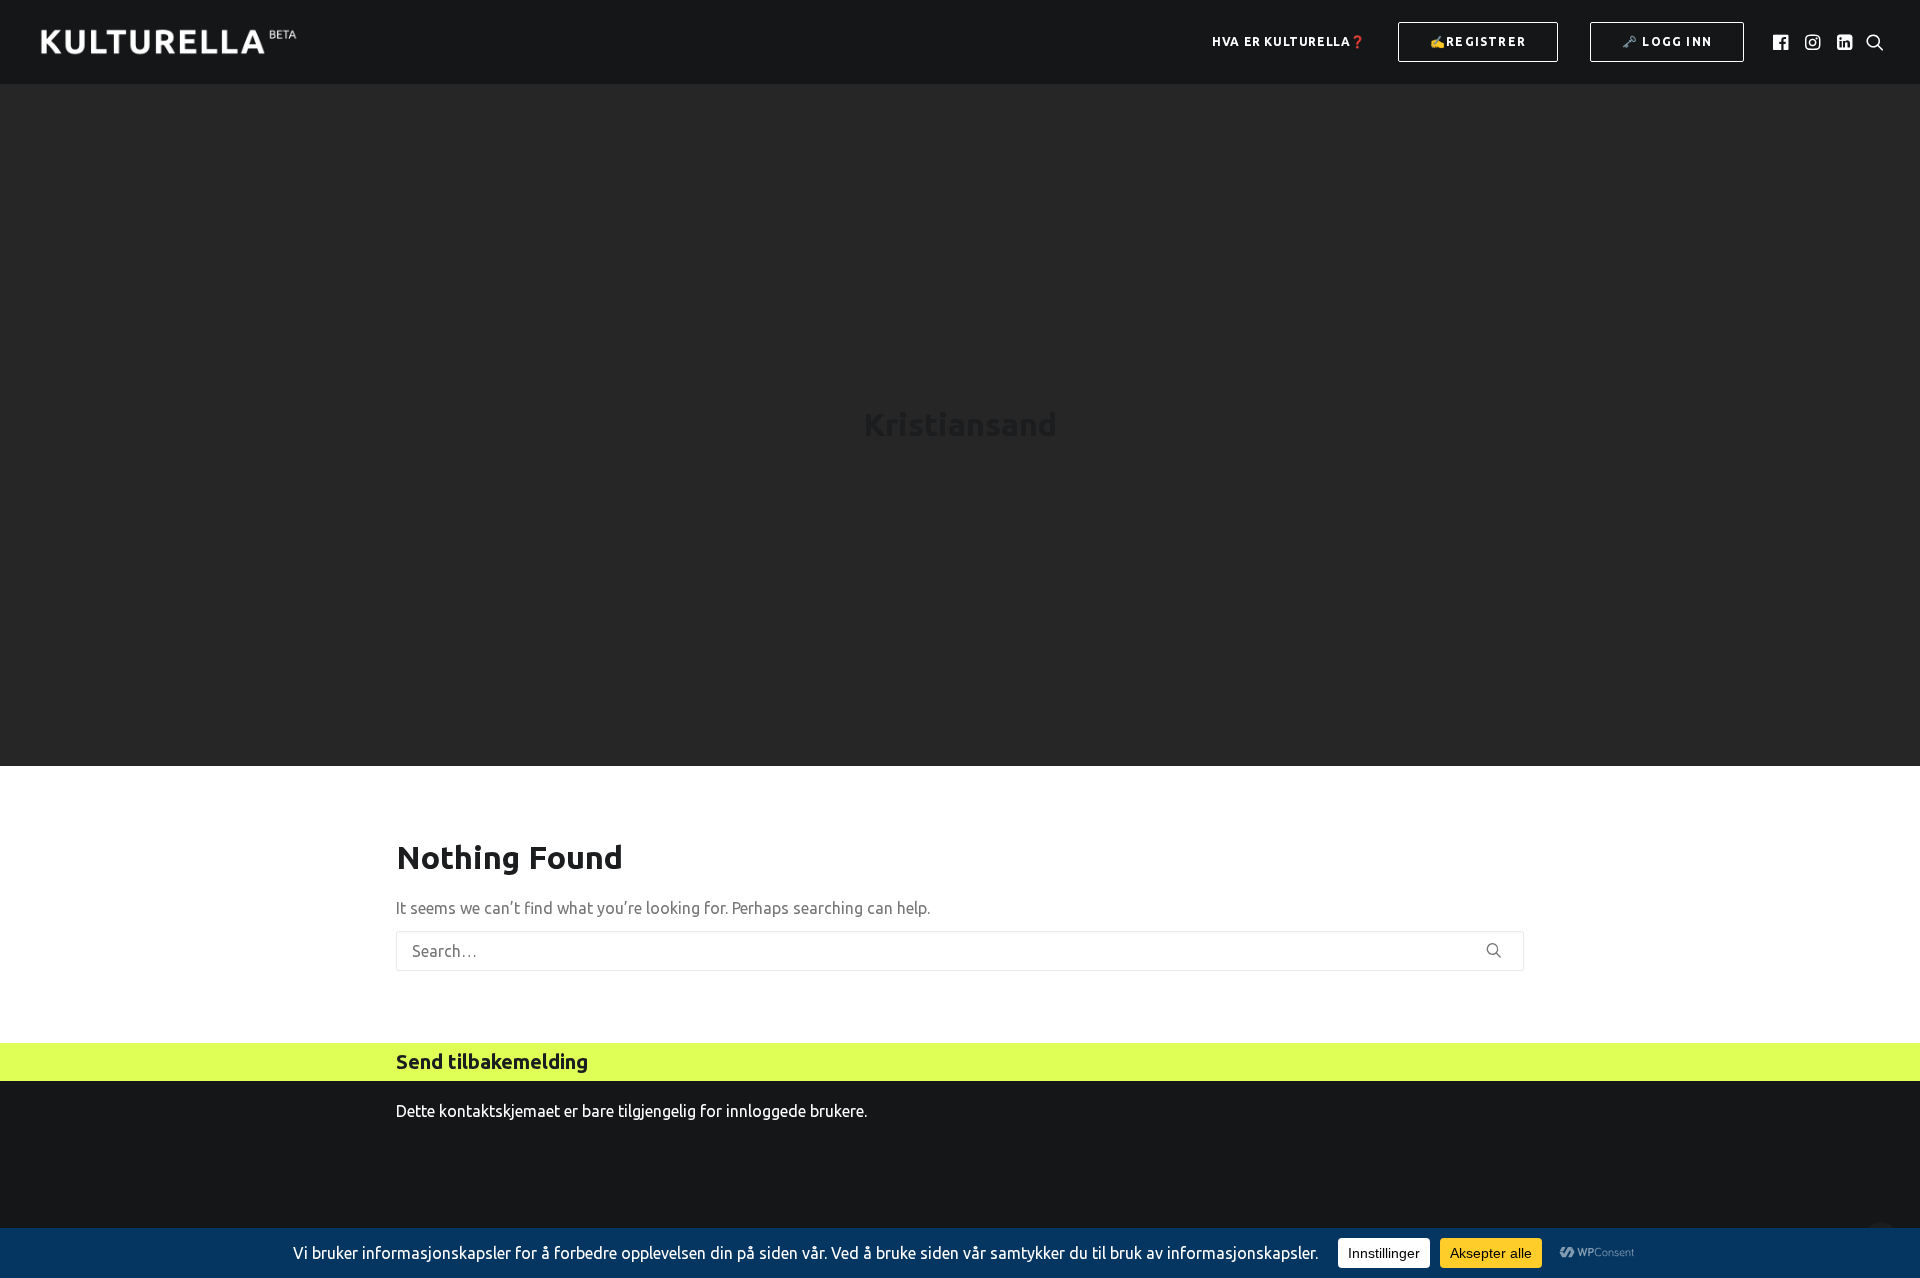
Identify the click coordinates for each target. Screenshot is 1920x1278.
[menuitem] (1289, 42)
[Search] (960, 951)
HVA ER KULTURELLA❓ (1289, 41)
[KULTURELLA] (168, 42)
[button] (1782, 42)
